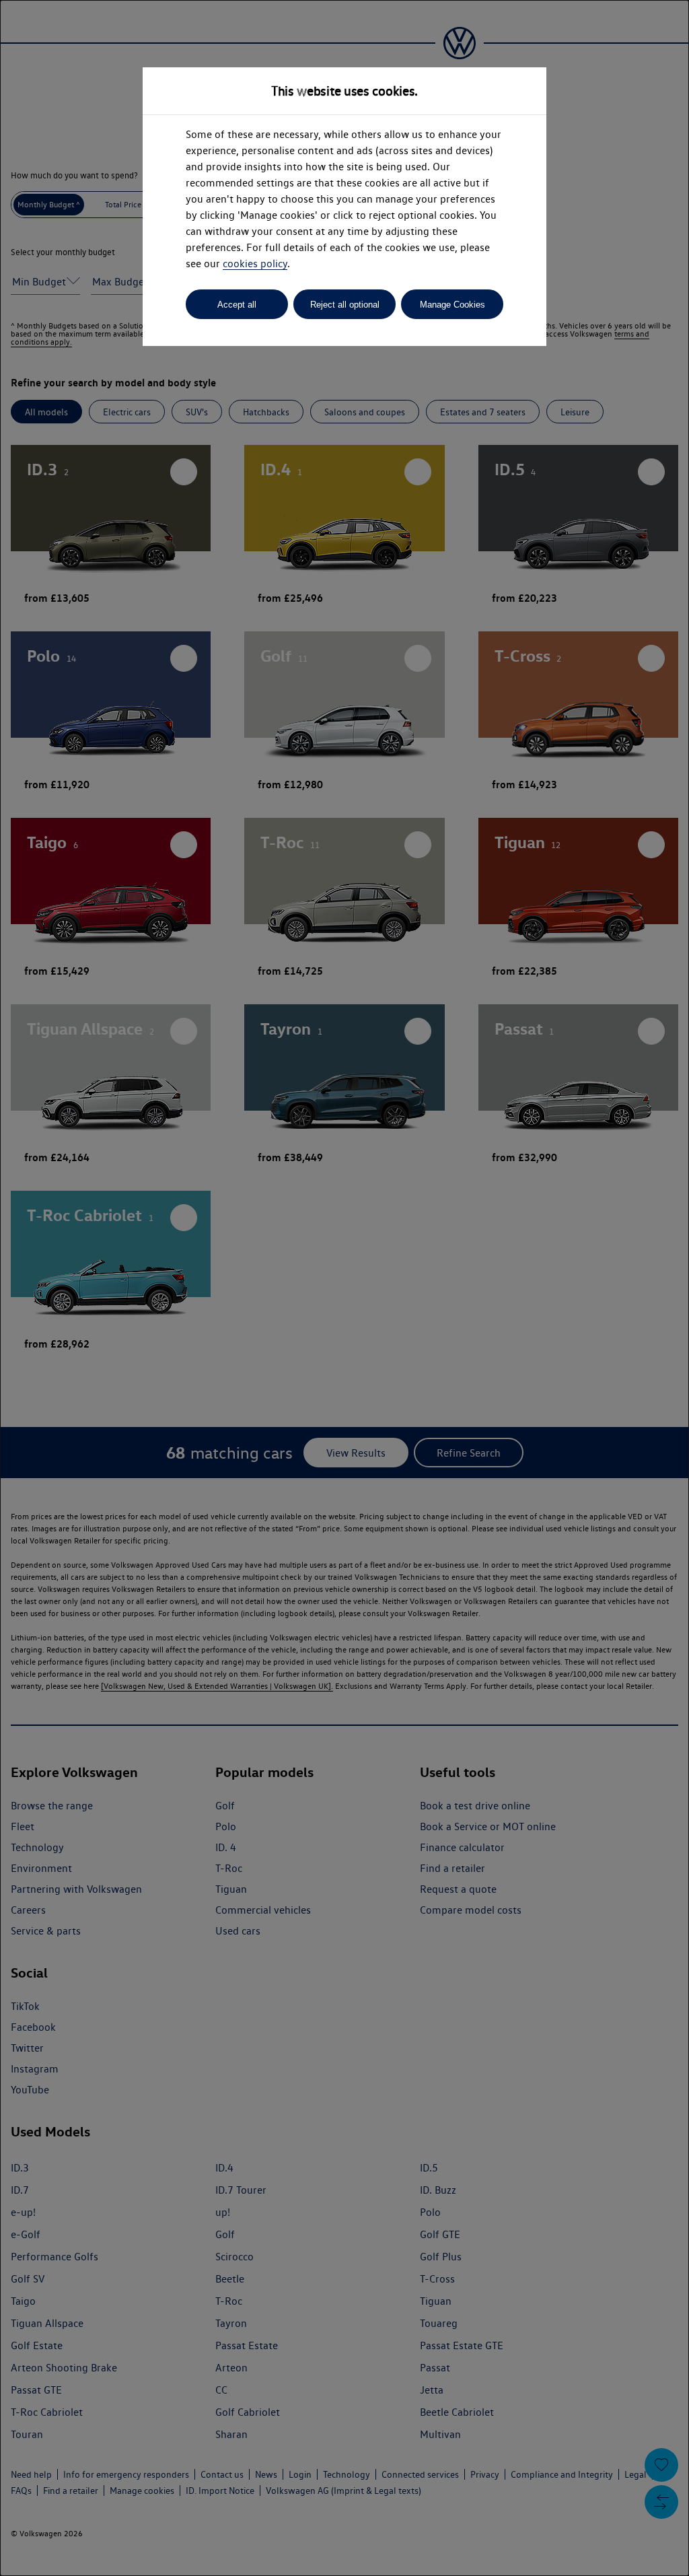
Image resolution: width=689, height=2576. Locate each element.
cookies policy (255, 264)
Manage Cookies (452, 305)
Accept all (237, 305)
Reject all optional (345, 305)
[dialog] (344, 1288)
